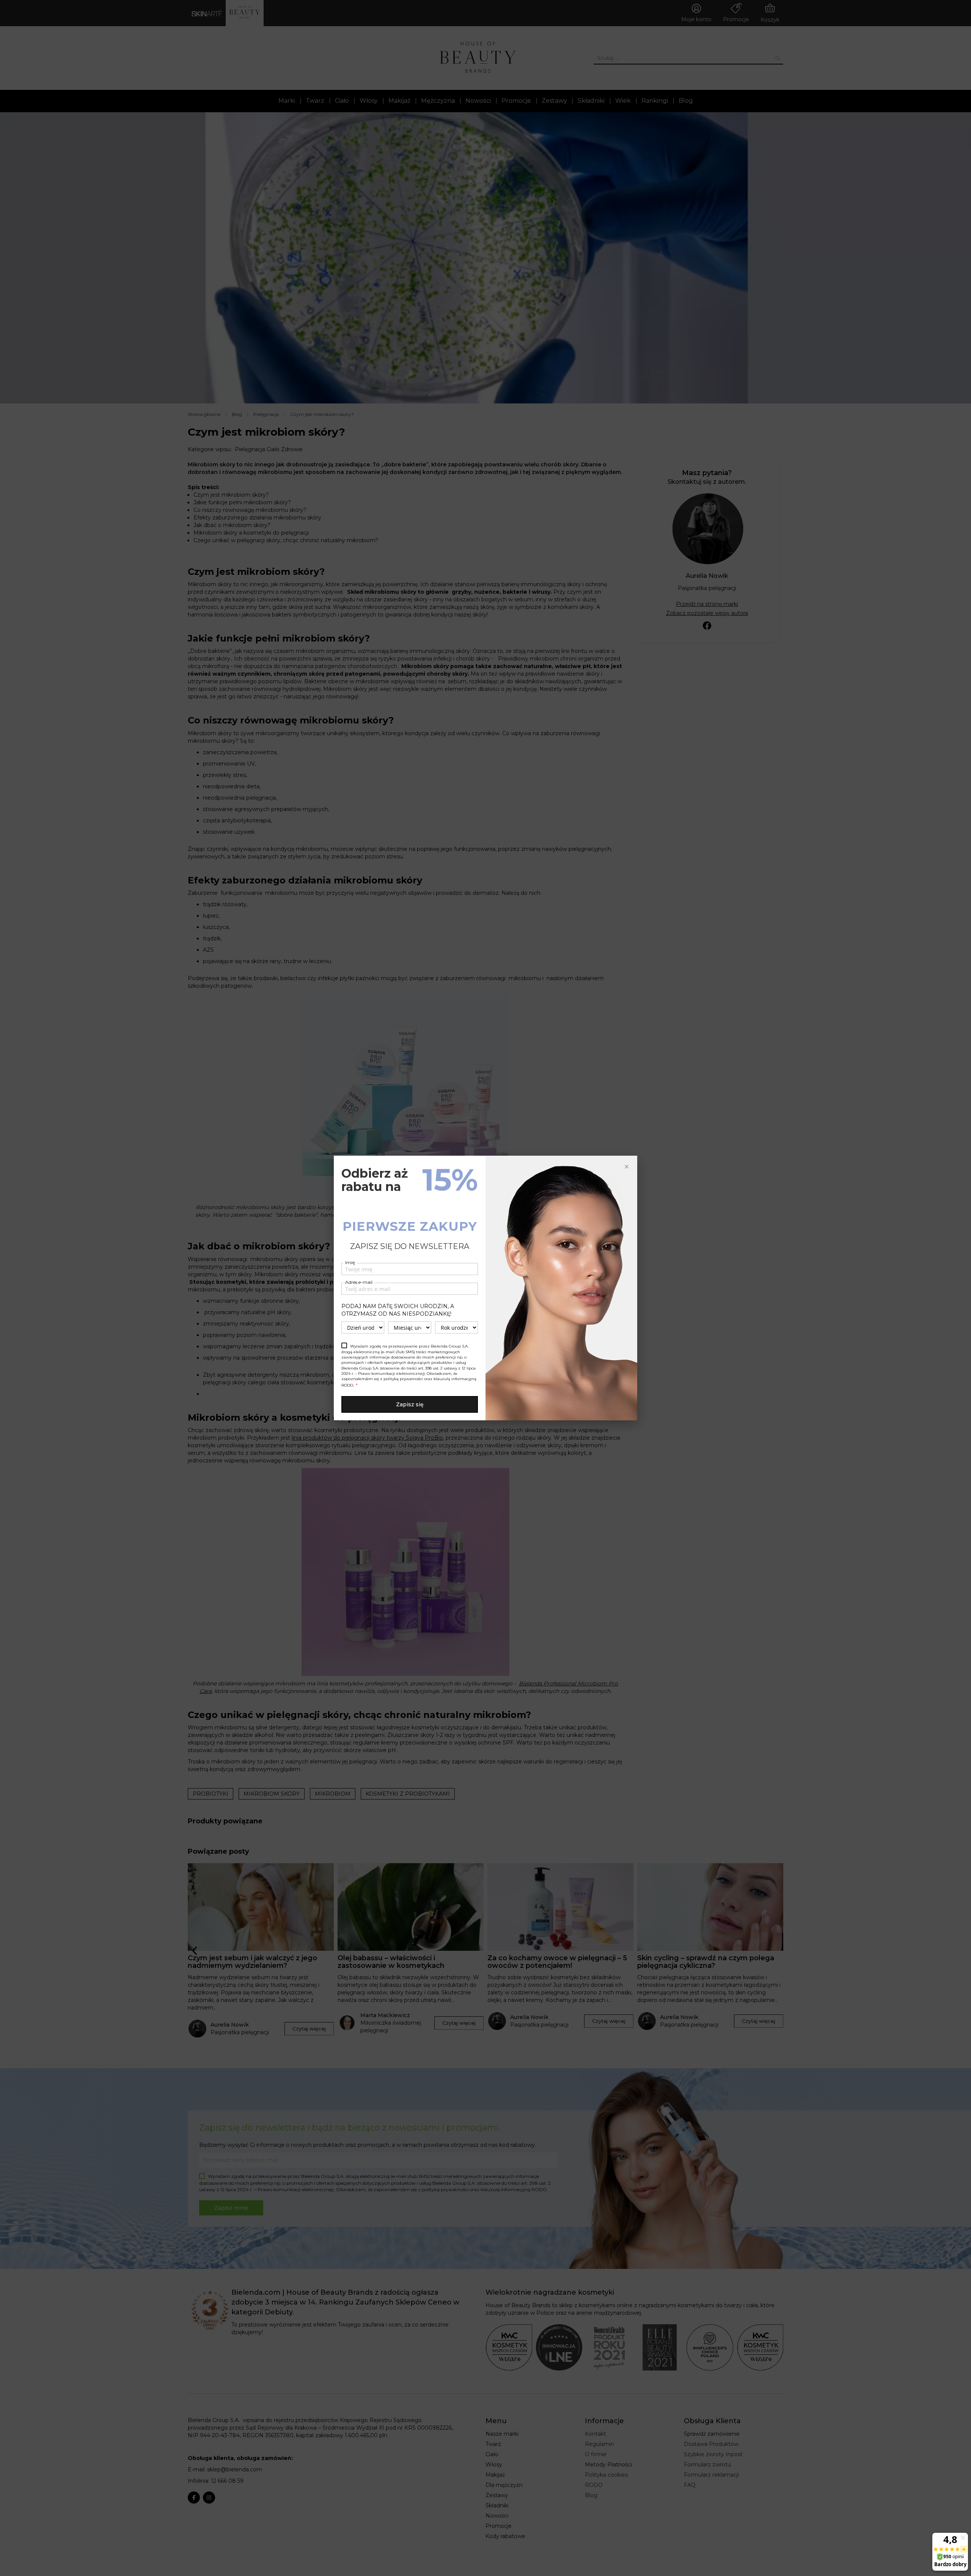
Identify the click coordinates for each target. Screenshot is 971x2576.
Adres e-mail (359, 1282)
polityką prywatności (403, 1379)
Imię (350, 1262)
